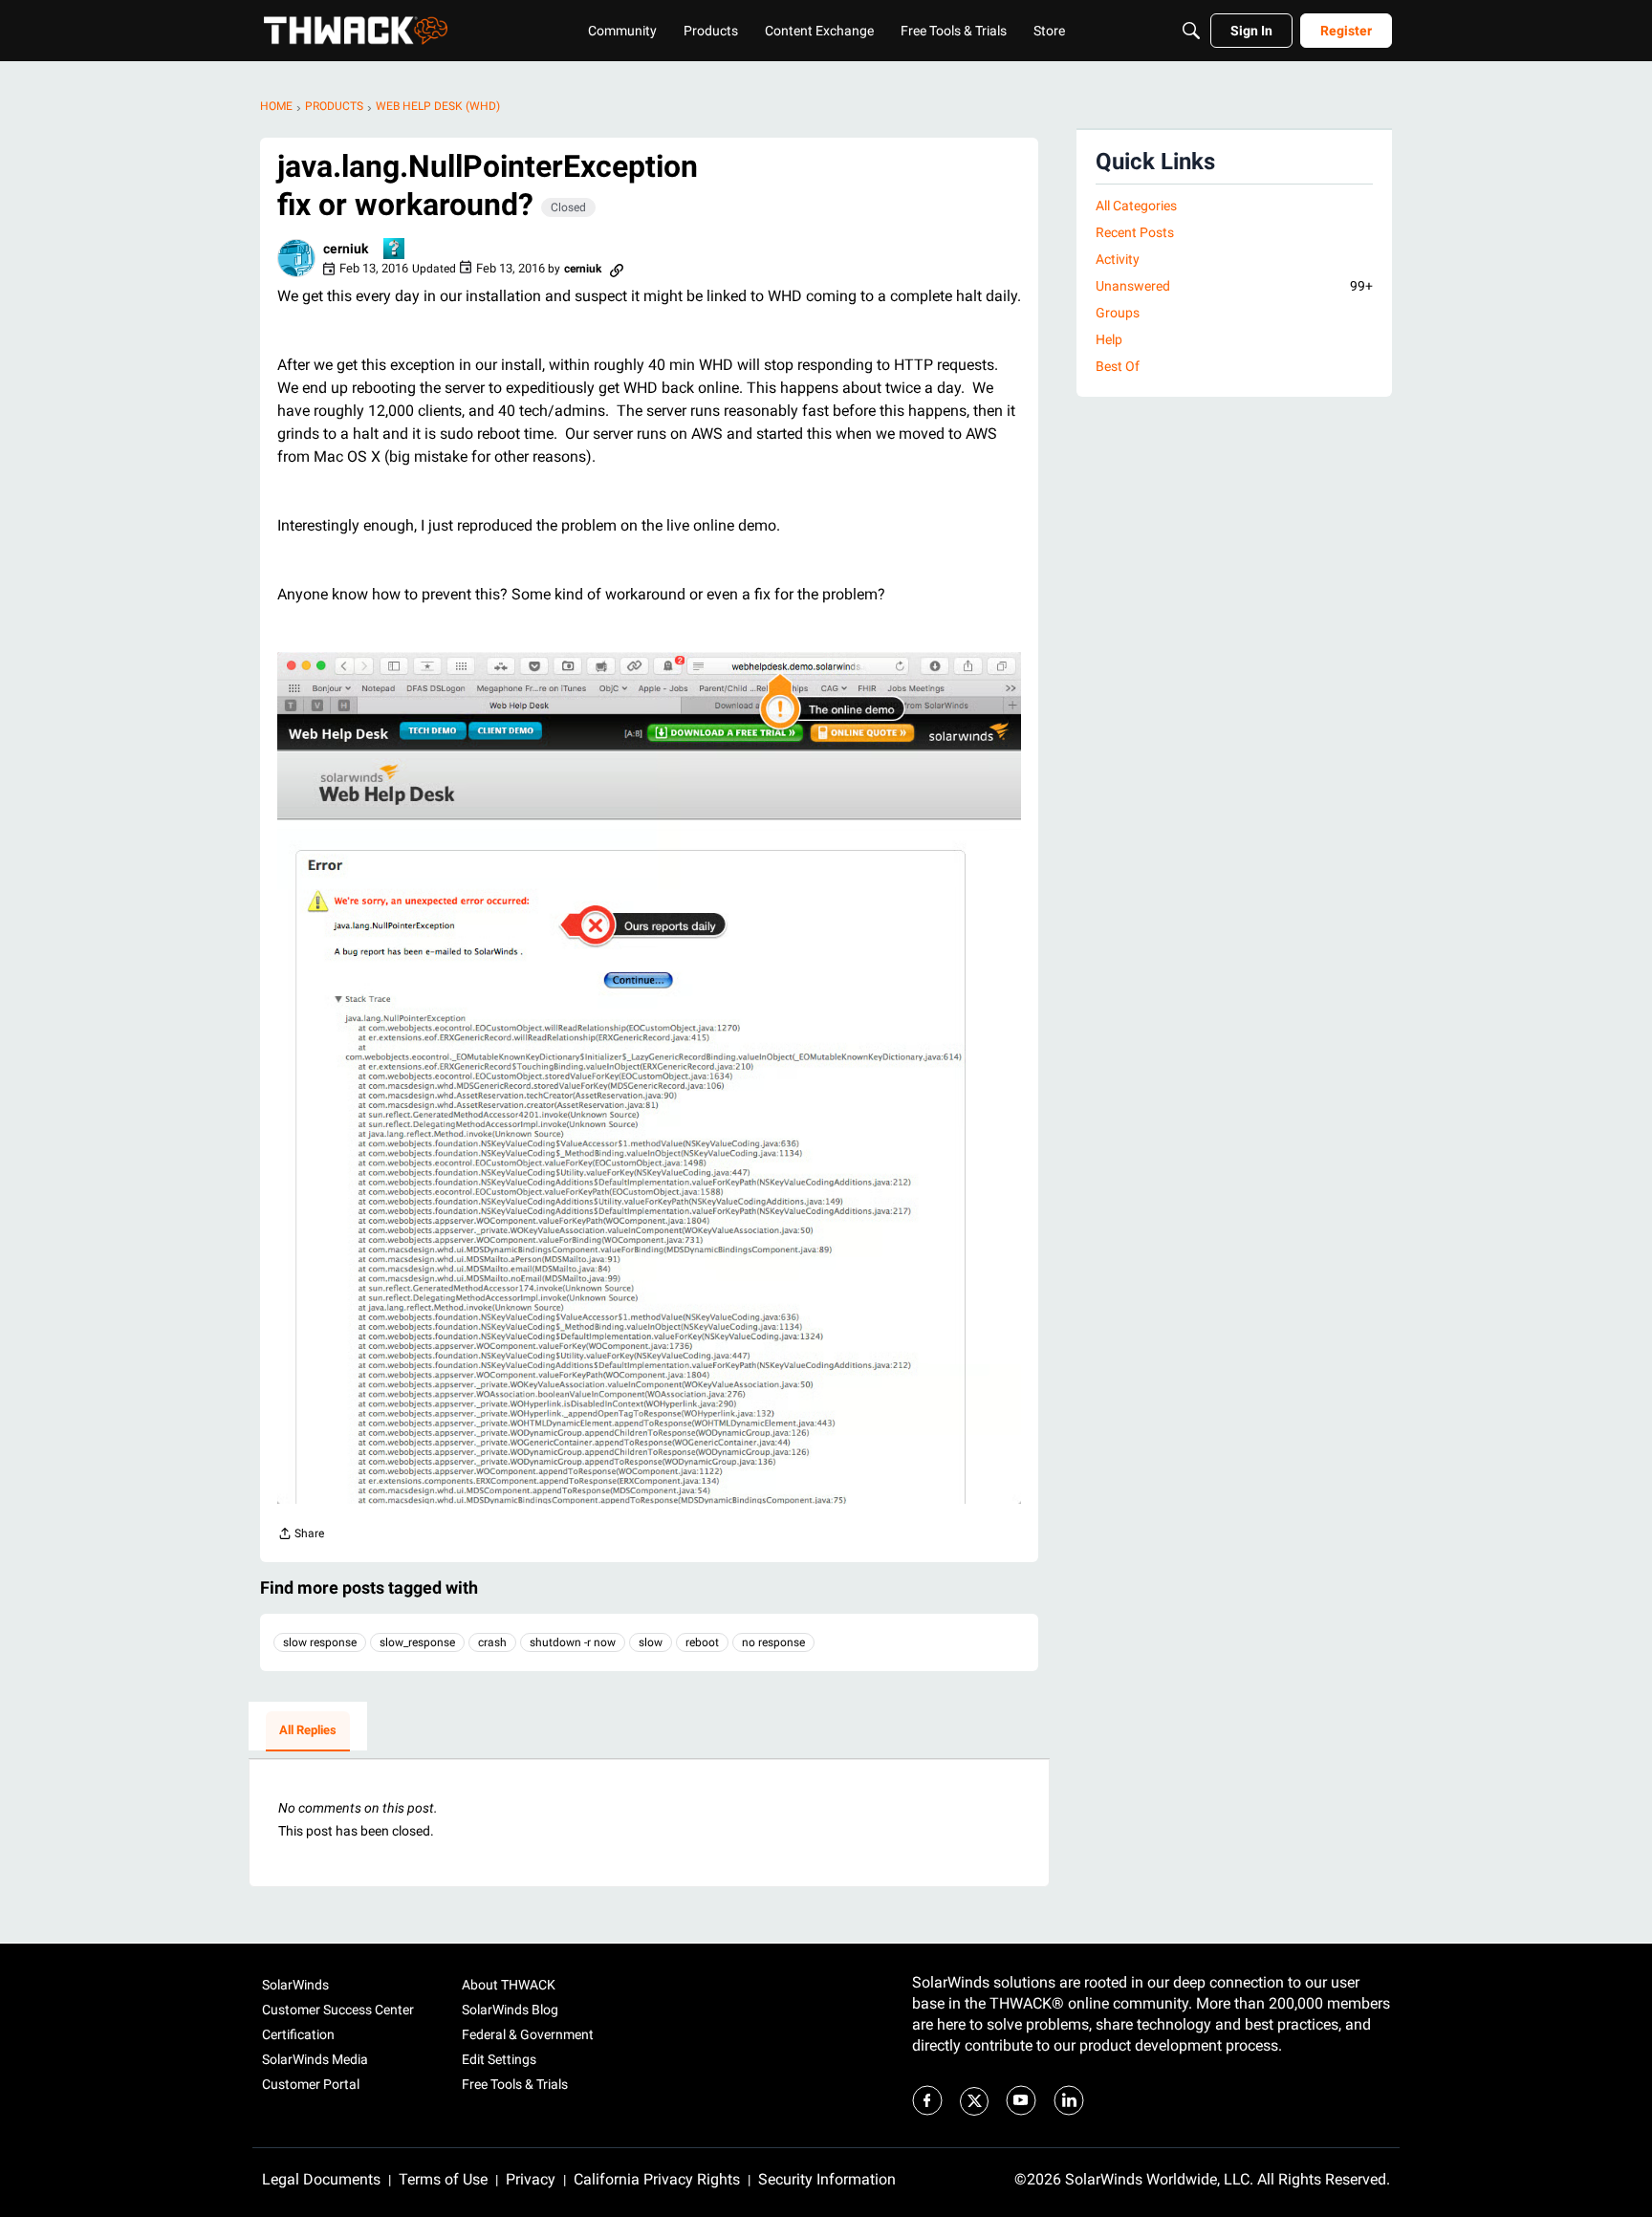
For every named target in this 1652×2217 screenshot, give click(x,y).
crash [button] (492, 1642)
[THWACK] (356, 31)
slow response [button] (320, 1642)
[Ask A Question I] (395, 250)
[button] (296, 258)
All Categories (1136, 206)
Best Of (1118, 366)
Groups (1118, 313)
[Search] (1191, 31)
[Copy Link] (617, 269)
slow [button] (651, 1642)
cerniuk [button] (346, 249)
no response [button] (773, 1642)
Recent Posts (1135, 232)
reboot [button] (702, 1642)
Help (1109, 339)
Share (301, 1536)
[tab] (308, 1731)
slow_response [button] (417, 1642)
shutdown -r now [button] (573, 1642)
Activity (1118, 259)
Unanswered (1234, 286)
